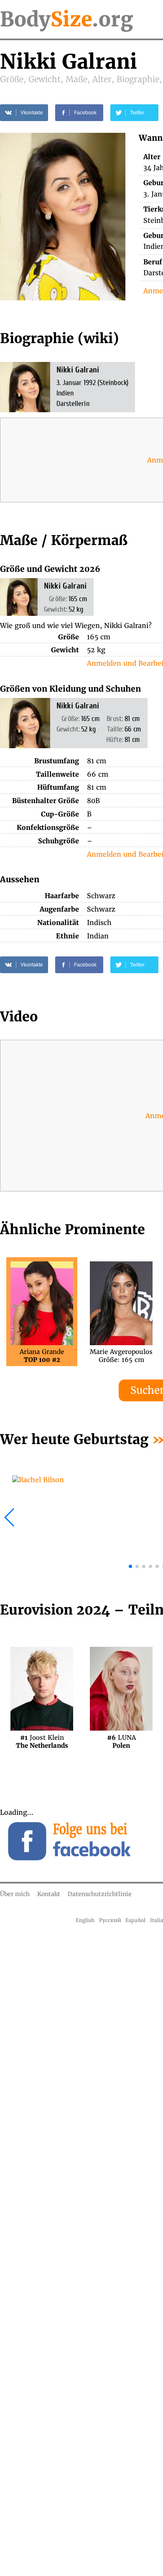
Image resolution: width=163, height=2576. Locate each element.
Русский (110, 1920)
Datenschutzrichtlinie (100, 1894)
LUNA (121, 1741)
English (85, 1920)
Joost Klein (42, 1741)
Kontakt (49, 1894)
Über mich (15, 1894)
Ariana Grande (42, 1356)
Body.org (66, 19)
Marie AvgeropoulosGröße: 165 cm (121, 1356)
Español (135, 1920)
